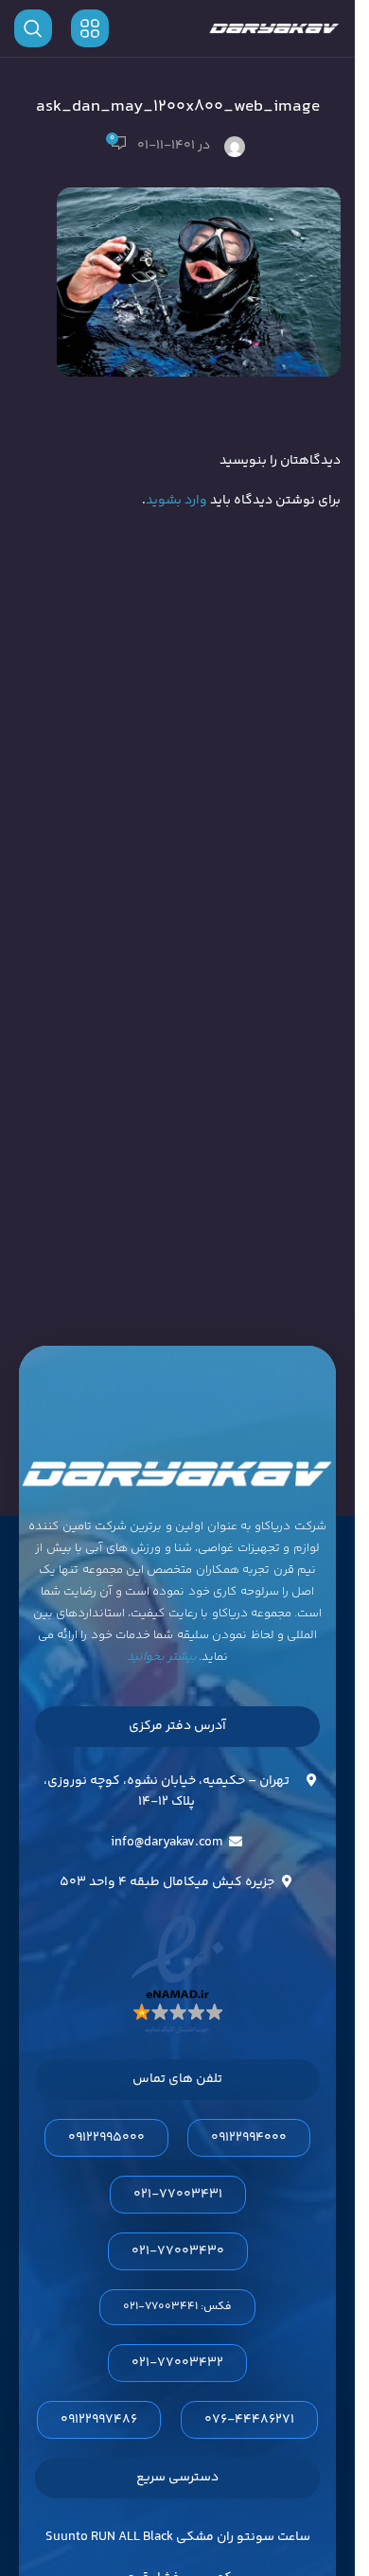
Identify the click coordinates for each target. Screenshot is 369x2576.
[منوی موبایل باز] (90, 28)
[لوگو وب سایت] (274, 28)
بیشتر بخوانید (162, 1657)
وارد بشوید (176, 501)
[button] (177, 2307)
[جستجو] (33, 28)
